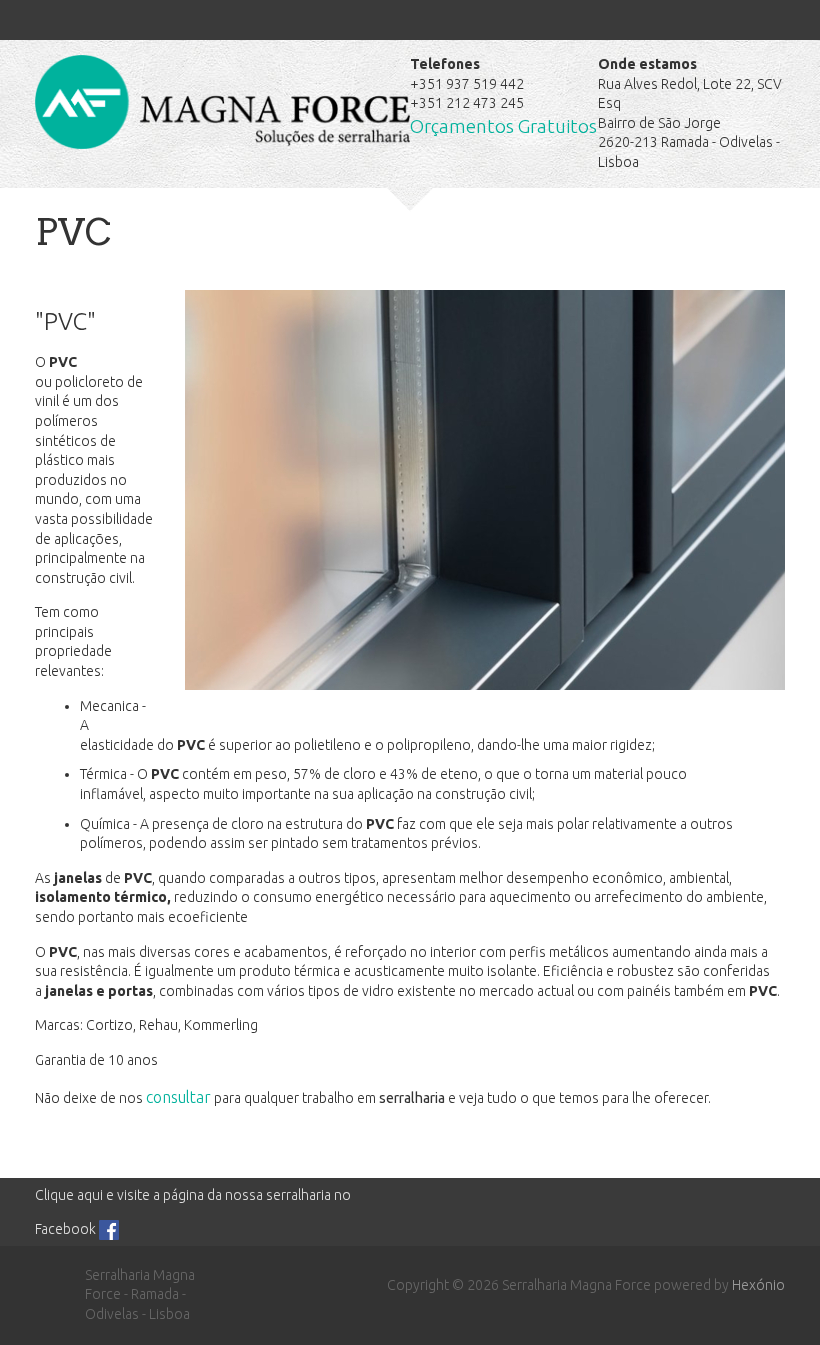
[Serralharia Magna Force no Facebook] (109, 1229)
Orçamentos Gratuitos (503, 126)
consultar (178, 1097)
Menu (55, 25)
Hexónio (758, 1285)
